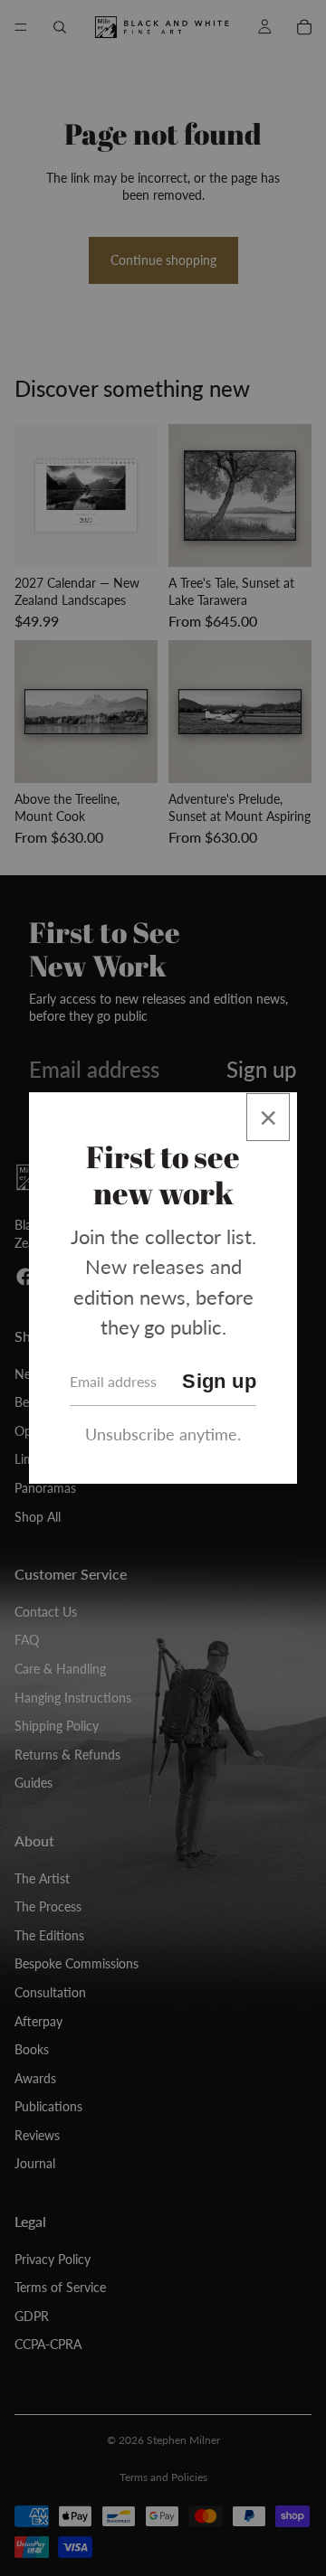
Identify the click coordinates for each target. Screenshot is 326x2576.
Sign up (219, 1381)
